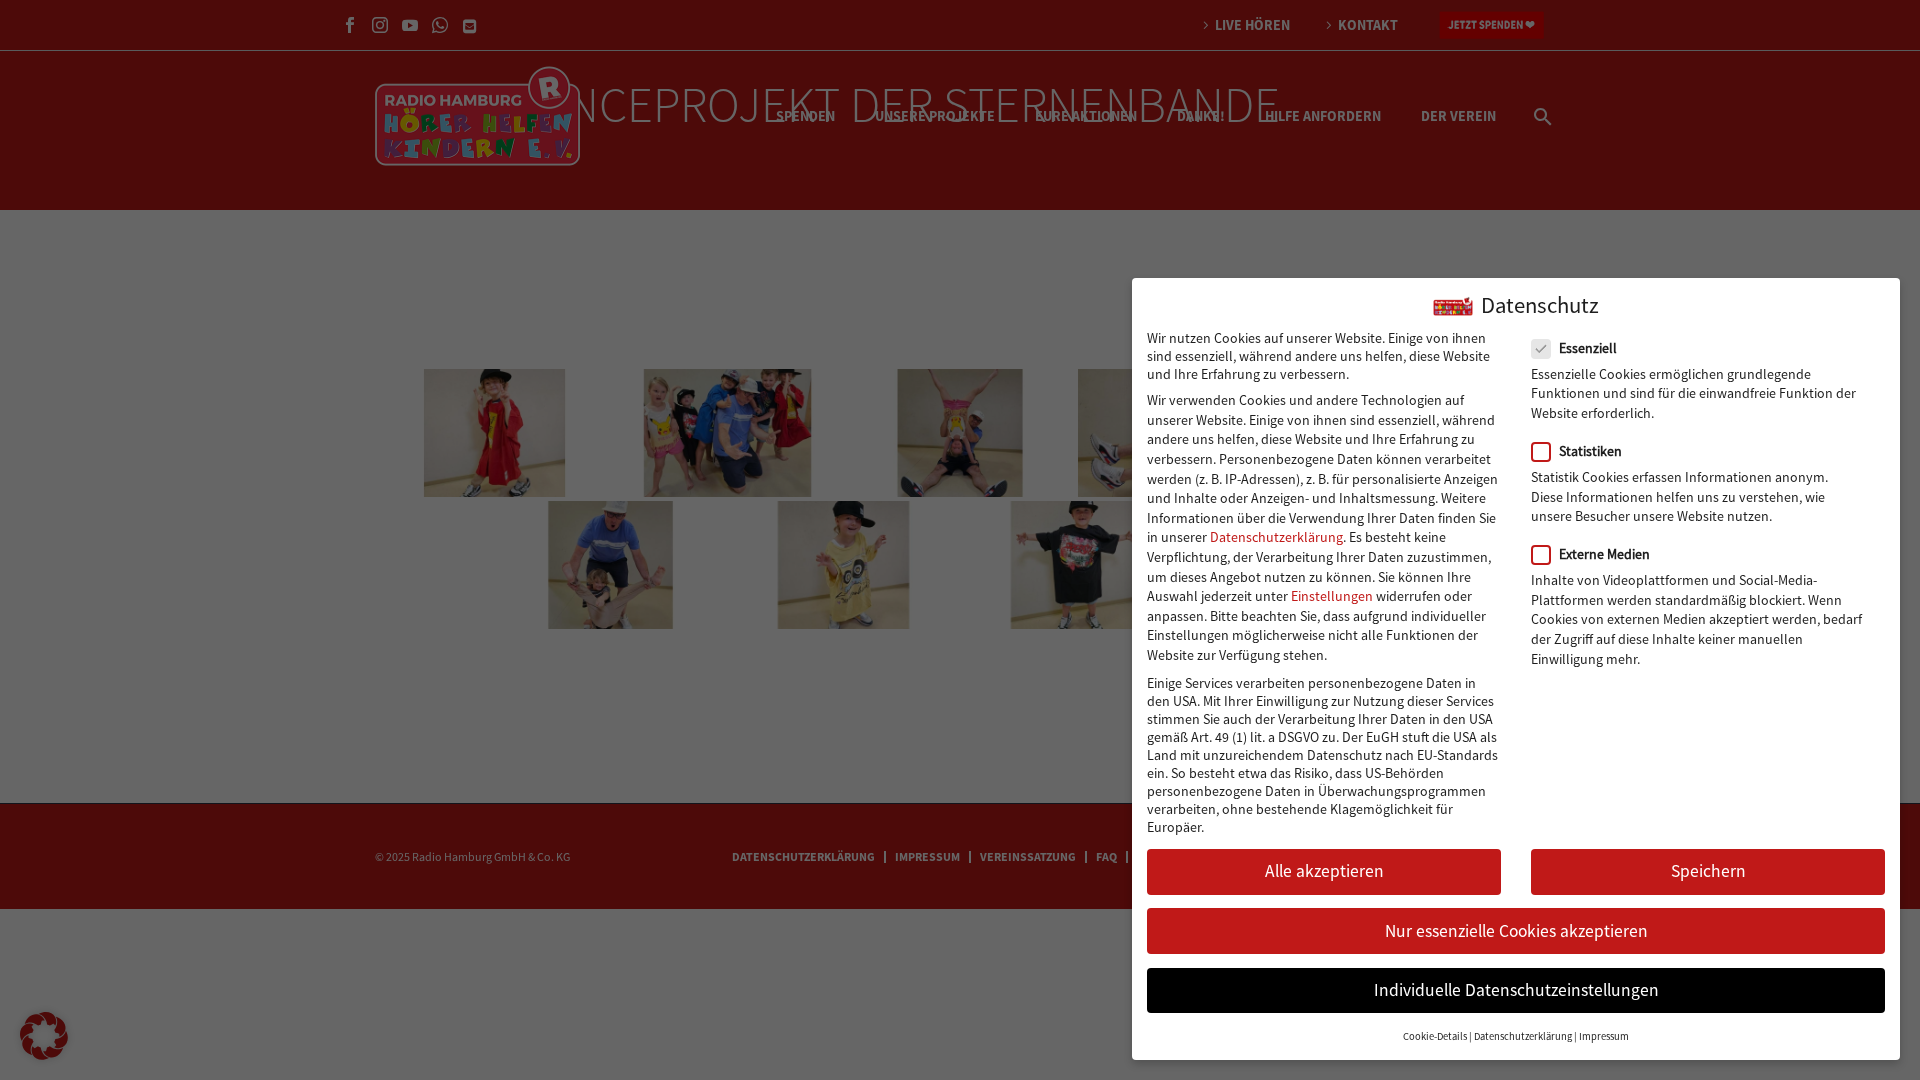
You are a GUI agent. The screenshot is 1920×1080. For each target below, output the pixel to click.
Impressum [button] (1604, 1036)
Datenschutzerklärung (1276, 537)
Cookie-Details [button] (1435, 1036)
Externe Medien (1604, 554)
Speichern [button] (1708, 871)
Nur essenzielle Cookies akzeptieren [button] (1516, 931)
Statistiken (1590, 451)
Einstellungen (1332, 596)
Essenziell (1588, 348)
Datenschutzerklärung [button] (1523, 1036)
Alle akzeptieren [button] (1324, 871)
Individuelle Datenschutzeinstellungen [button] (1516, 990)
